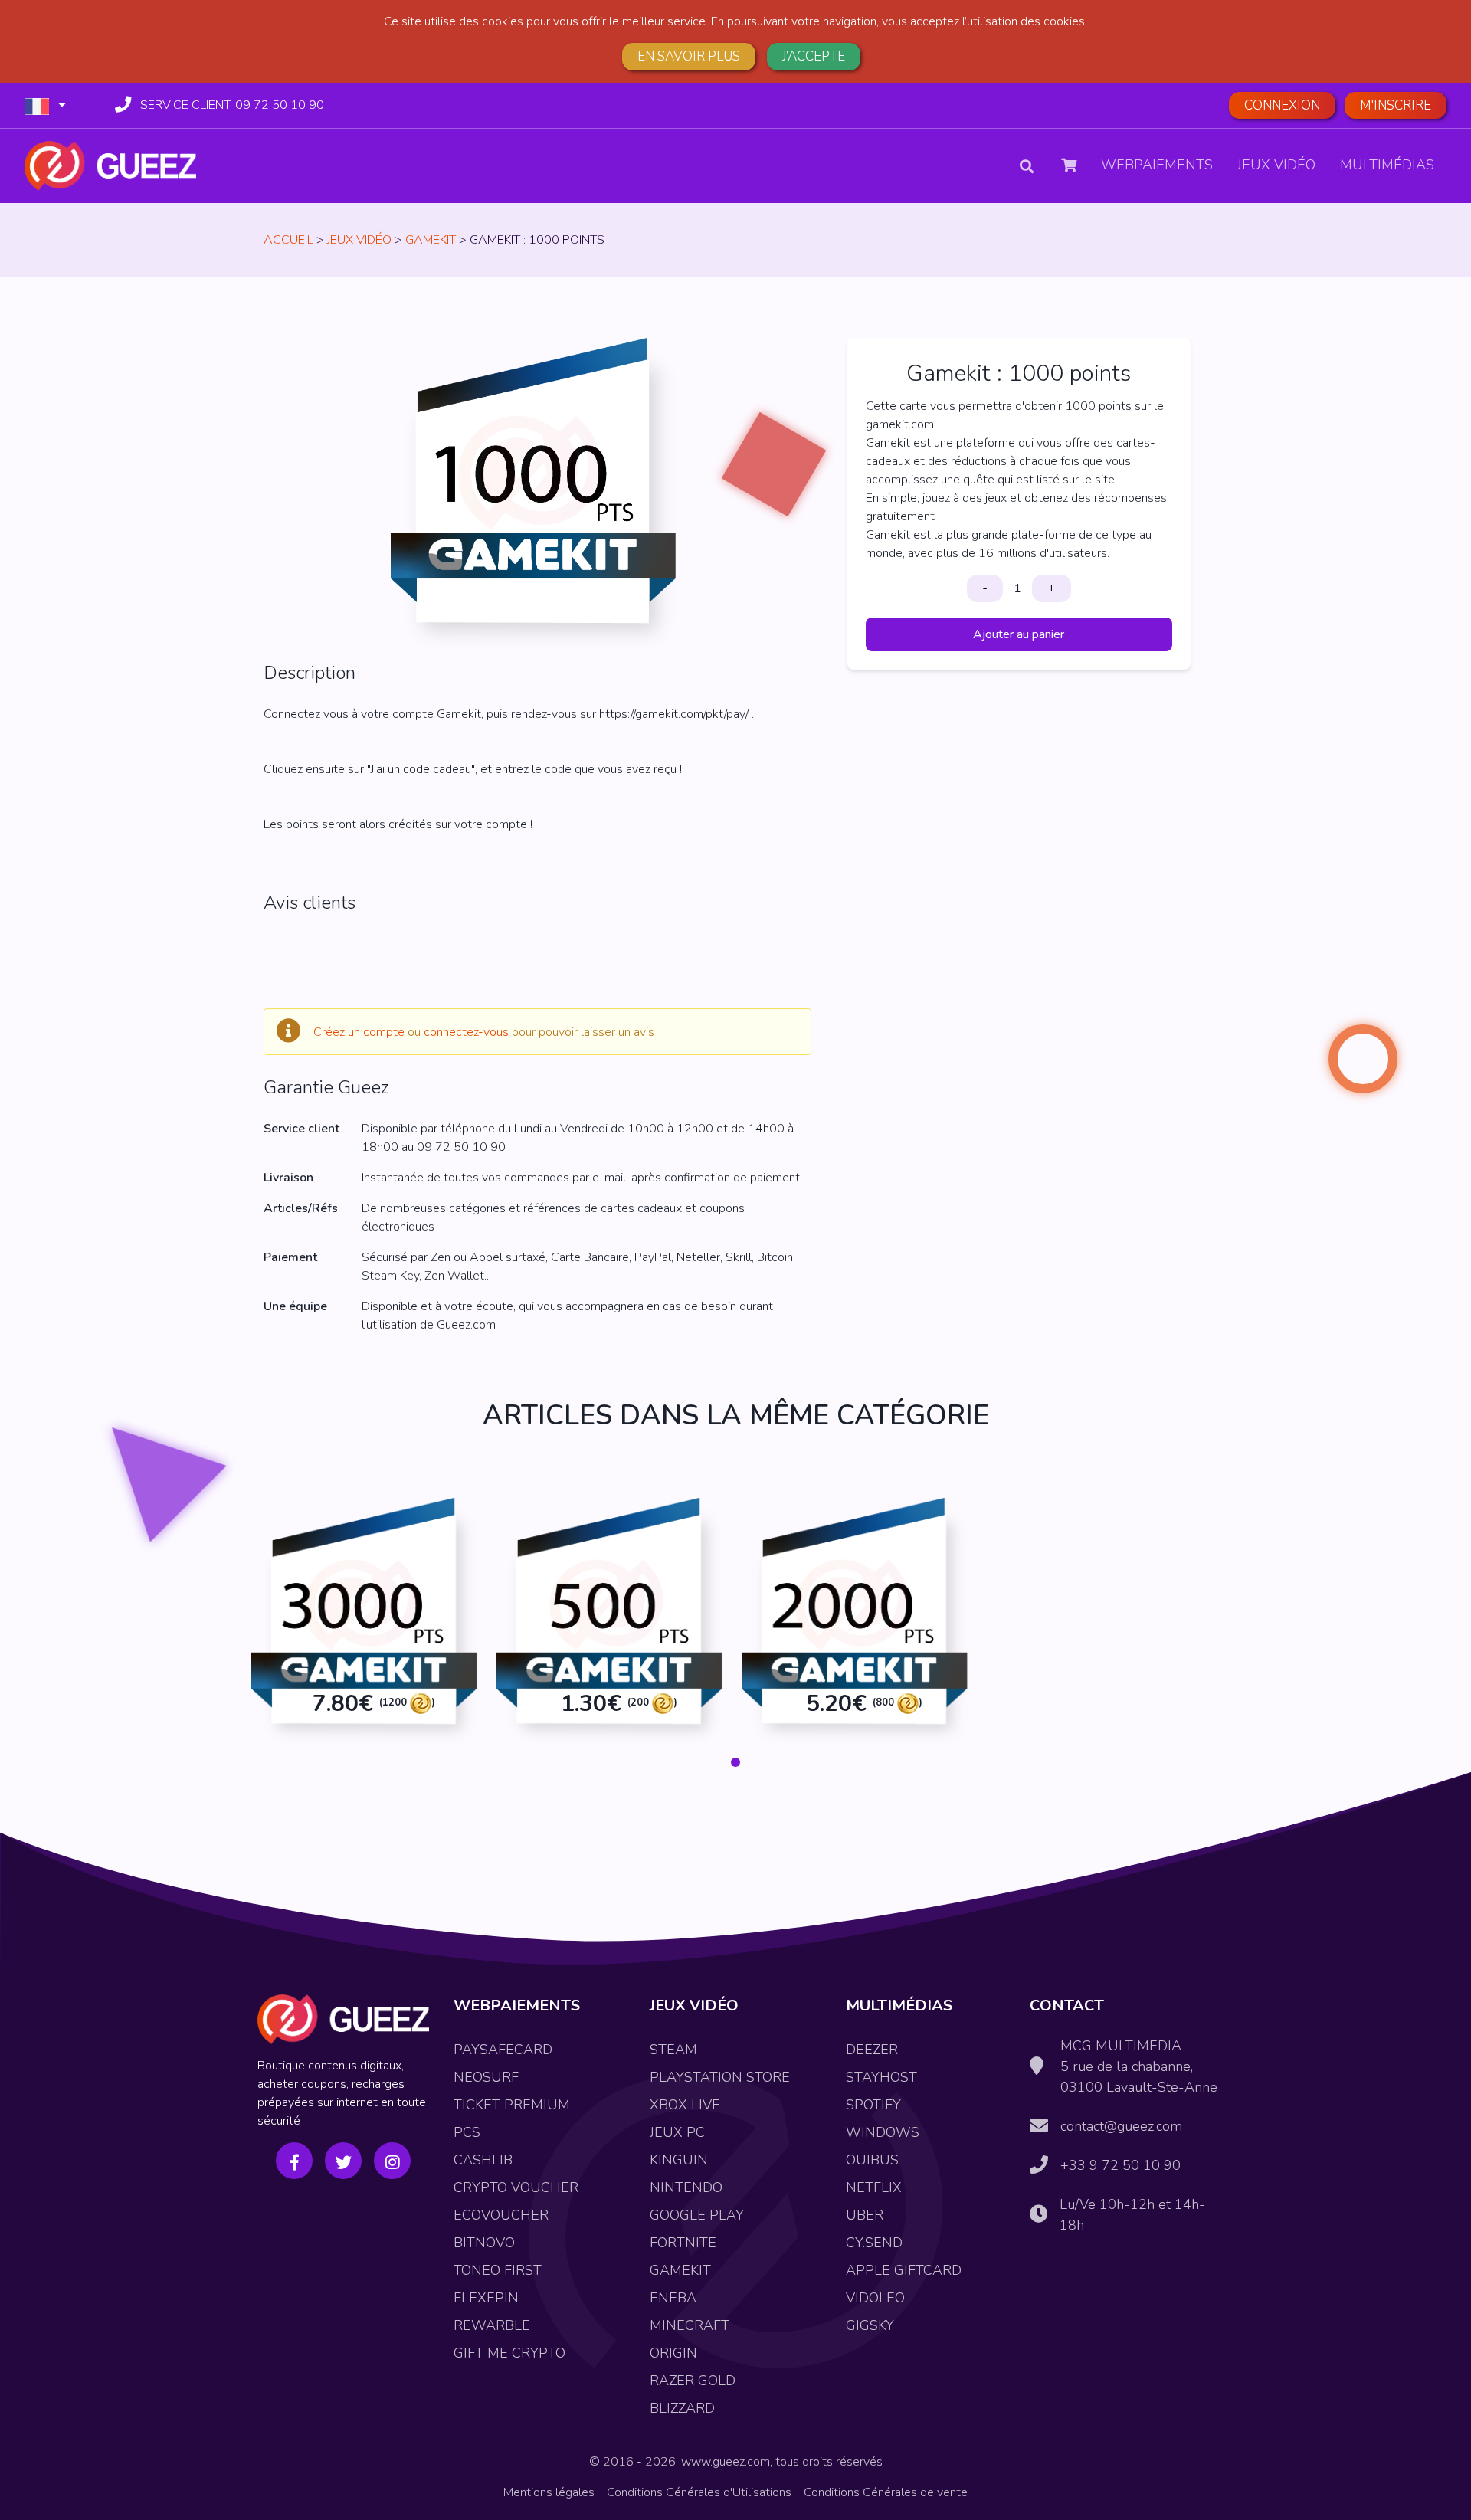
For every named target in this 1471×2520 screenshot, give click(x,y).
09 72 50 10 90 (232, 105)
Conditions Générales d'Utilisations (699, 2492)
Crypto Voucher (516, 2187)
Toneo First (498, 2270)
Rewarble (492, 2325)
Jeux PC (677, 2132)
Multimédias (1387, 165)
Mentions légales (549, 2492)
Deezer (872, 2050)
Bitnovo (484, 2243)
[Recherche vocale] (1044, 166)
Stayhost (881, 2077)
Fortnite (683, 2243)
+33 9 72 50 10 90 (1120, 2165)
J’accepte (814, 56)
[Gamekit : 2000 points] (858, 1625)
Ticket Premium (512, 2105)
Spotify (873, 2105)
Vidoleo (875, 2298)
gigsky (870, 2325)
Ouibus (872, 2160)
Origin (673, 2353)
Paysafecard (503, 2050)
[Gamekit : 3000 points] (368, 1625)
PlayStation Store (720, 2077)
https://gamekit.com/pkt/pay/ (674, 714)
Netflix (874, 2187)
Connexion (1282, 105)
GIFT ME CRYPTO (509, 2353)
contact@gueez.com (1121, 2126)
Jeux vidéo (1276, 165)
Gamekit (431, 240)
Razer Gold (693, 2381)
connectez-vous (466, 1032)
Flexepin (486, 2298)
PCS (467, 2132)
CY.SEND (874, 2243)
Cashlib (483, 2160)
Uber (865, 2215)
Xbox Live (685, 2105)
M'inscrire (1396, 105)
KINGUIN (679, 2160)
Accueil (288, 240)
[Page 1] (735, 1762)
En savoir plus (689, 56)
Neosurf (486, 2077)
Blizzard (682, 2408)
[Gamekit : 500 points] (613, 1625)
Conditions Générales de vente (886, 2492)
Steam (673, 2050)
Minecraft (690, 2325)
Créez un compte (359, 1032)
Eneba (673, 2298)
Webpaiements (1157, 165)
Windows (883, 2132)
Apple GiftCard (904, 2270)
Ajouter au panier (1019, 634)
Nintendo (686, 2187)
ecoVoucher (501, 2215)
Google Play (697, 2215)
